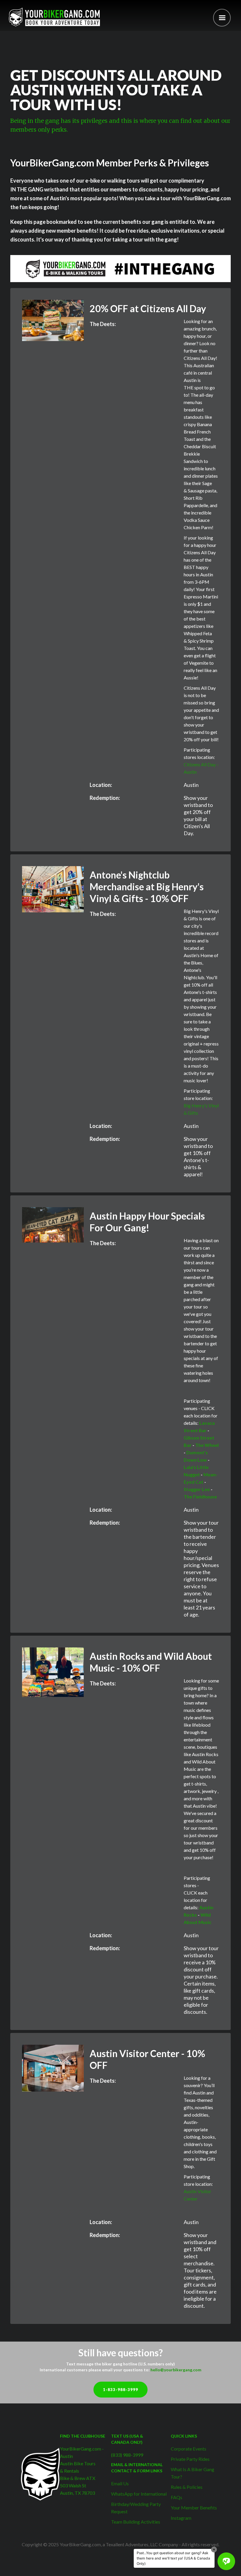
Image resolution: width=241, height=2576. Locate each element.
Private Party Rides (190, 2459)
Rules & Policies (187, 2487)
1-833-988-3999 (120, 2390)
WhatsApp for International (139, 2494)
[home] (54, 17)
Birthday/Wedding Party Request (136, 2508)
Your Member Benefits (194, 2508)
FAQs (176, 2497)
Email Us (120, 2483)
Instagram (181, 2518)
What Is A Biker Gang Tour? (193, 2473)
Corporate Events (189, 2449)
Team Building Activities (136, 2522)
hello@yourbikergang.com (176, 2370)
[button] (222, 18)
